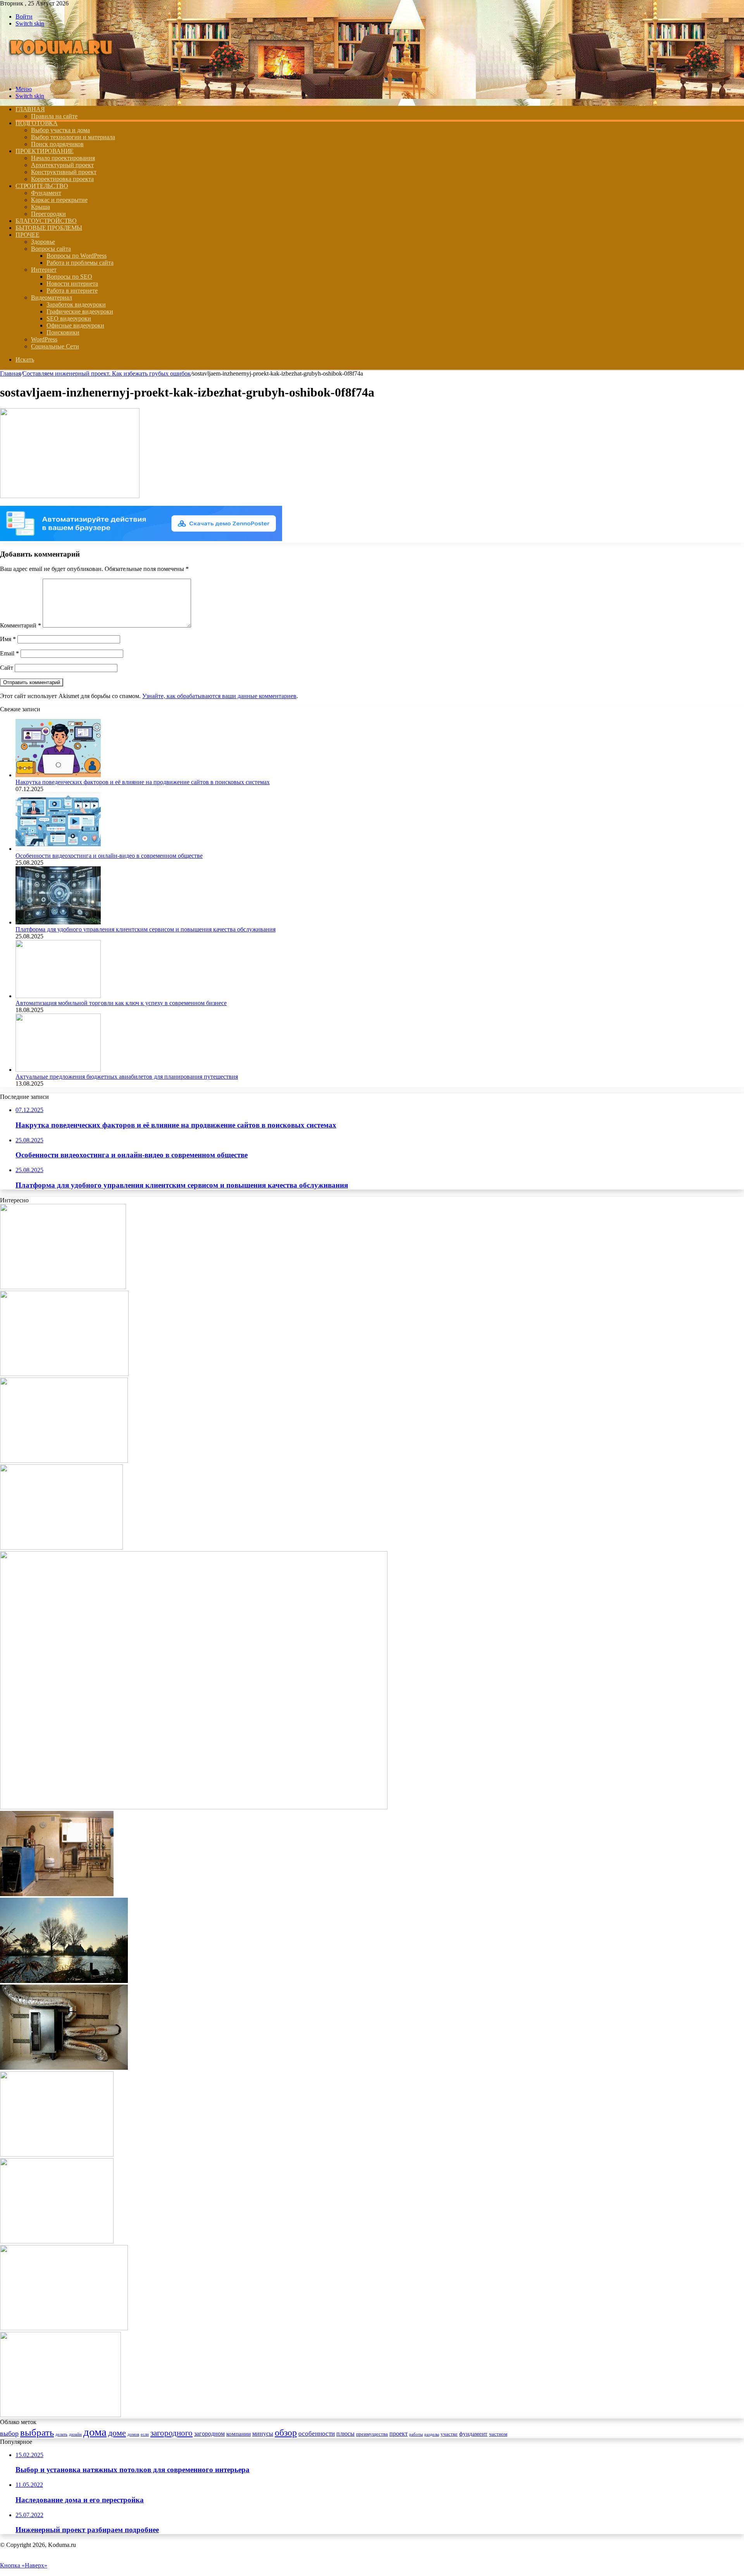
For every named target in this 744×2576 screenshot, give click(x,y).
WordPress (44, 339)
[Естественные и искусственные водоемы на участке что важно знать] (64, 1981)
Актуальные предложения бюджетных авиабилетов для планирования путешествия (127, 1077)
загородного (171, 2433)
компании (239, 2434)
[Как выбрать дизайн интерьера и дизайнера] (194, 1807)
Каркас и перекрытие (59, 200)
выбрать (37, 2432)
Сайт (7, 668)
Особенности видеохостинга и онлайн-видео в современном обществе (109, 856)
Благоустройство (46, 221)
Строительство (42, 186)
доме (117, 2433)
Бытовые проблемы (49, 228)
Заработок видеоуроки (76, 304)
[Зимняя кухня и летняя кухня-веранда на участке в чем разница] (57, 2241)
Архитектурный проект (62, 165)
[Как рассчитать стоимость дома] (64, 1374)
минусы (263, 2434)
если (145, 2434)
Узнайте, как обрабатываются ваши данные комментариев (219, 696)
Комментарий (21, 625)
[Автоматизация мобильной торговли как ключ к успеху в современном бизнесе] (58, 996)
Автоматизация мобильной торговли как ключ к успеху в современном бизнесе (121, 1003)
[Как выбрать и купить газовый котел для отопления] (61, 1547)
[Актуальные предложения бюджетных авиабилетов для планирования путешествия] (58, 1070)
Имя (8, 639)
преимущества (372, 2434)
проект (399, 2434)
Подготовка (37, 123)
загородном (209, 2434)
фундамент (473, 2434)
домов (133, 2434)
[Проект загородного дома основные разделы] (57, 2154)
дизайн (75, 2434)
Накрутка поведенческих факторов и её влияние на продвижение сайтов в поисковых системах (143, 782)
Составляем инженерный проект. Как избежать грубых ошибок (107, 373)
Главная (10, 373)
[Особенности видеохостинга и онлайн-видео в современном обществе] (58, 849)
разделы (432, 2434)
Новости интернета (72, 284)
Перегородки (48, 214)
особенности (317, 2434)
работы (416, 2434)
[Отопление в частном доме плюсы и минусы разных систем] (64, 2068)
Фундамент (46, 193)
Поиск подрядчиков (57, 144)
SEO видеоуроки (69, 318)
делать (61, 2434)
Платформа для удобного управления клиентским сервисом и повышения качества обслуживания (146, 929)
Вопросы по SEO (69, 277)
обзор (286, 2432)
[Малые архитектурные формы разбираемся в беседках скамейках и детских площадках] (64, 2328)
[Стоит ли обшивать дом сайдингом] (60, 2415)
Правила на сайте (54, 116)
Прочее (28, 235)
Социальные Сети (55, 346)
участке (449, 2434)
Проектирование (45, 151)
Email (9, 653)
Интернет (44, 270)
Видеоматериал (52, 297)
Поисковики (63, 332)
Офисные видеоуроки (75, 325)
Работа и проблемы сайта (80, 263)
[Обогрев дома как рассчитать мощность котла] (57, 1894)
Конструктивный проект (64, 172)
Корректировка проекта (62, 179)
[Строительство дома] (63, 76)
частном (498, 2434)
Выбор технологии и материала (73, 137)
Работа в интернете (72, 291)
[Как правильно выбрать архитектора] (63, 1287)
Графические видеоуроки (80, 311)
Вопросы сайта (51, 249)
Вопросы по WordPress (77, 256)
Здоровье (43, 242)
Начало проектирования (63, 158)
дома (95, 2432)
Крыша (40, 207)
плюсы (345, 2434)
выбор (9, 2433)
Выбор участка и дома (60, 130)
